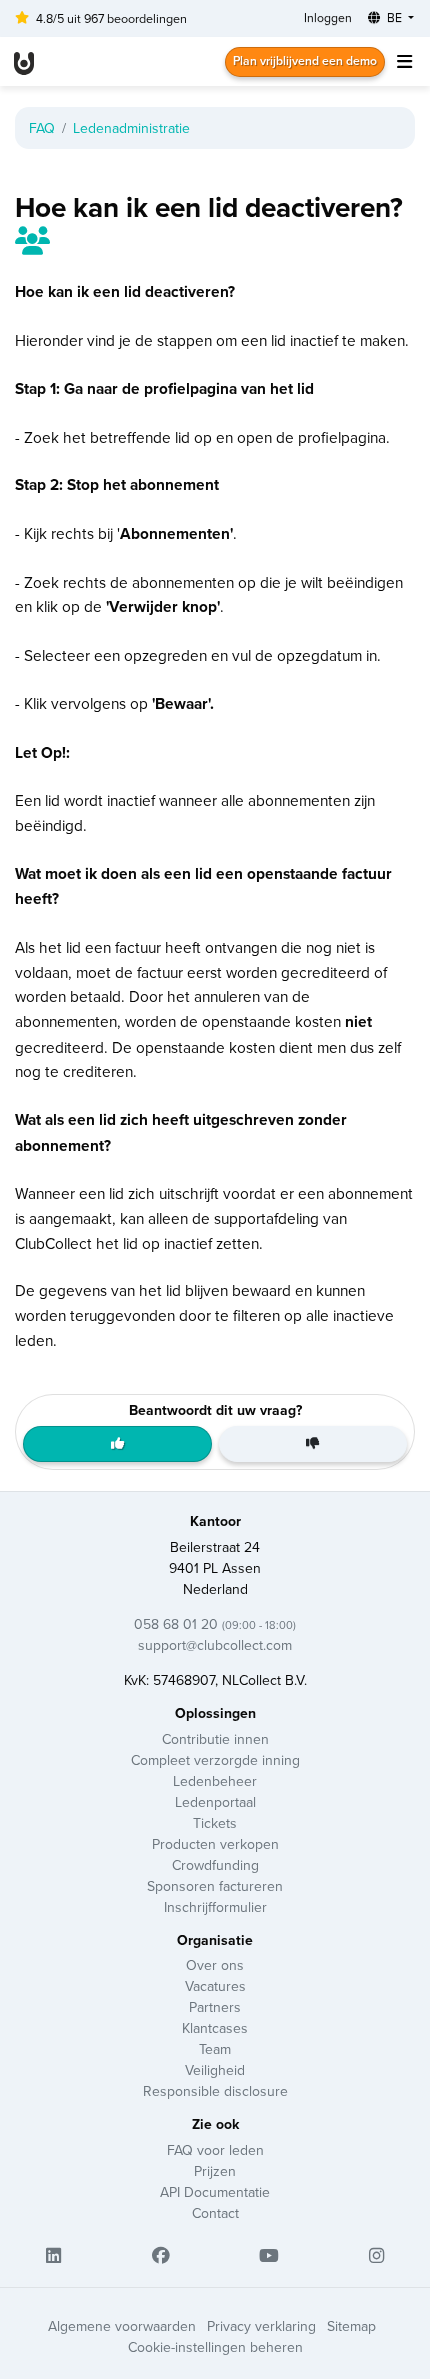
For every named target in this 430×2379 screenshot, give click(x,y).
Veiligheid (215, 2070)
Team (215, 2049)
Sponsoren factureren (215, 1886)
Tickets (215, 1823)
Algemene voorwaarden (122, 2326)
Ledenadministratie (131, 128)
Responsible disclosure (215, 2091)
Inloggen (328, 17)
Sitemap (351, 2326)
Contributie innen (215, 1739)
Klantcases (215, 2028)
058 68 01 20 (215, 1624)
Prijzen (215, 2171)
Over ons (215, 1965)
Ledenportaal (215, 1802)
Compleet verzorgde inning (215, 1760)
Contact (215, 2213)
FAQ (42, 128)
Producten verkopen (215, 1844)
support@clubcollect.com (215, 1645)
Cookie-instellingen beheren (215, 2347)
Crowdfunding (215, 1865)
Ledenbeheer (215, 1781)
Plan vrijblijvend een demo (305, 60)
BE (394, 17)
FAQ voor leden (215, 2150)
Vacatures (215, 1986)
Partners (215, 2007)
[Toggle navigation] (404, 61)
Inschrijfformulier (215, 1907)
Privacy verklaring (261, 2326)
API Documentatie (215, 2192)
